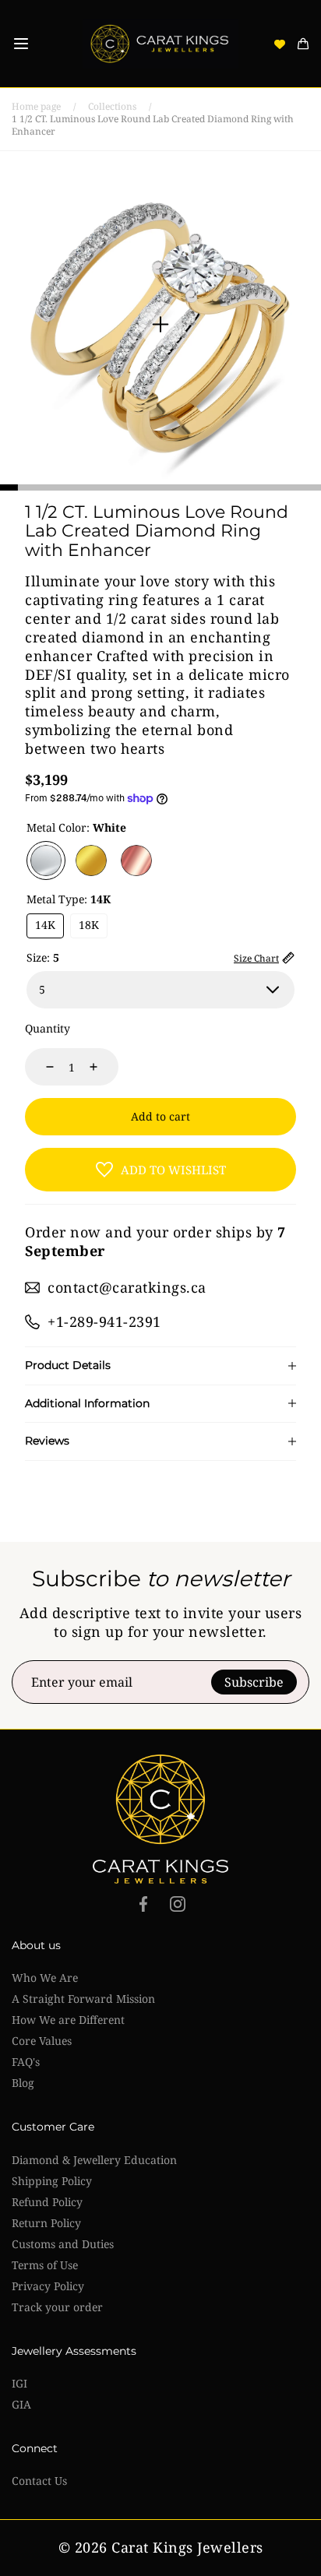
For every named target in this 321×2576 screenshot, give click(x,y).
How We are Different (68, 2020)
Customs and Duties (63, 2244)
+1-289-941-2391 (104, 1321)
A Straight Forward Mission (83, 1999)
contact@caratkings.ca (127, 1287)
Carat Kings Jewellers (187, 2548)
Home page (36, 107)
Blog (23, 2083)
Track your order (57, 2307)
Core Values (42, 2041)
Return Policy (46, 2223)
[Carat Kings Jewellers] (160, 44)
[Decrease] (41, 1067)
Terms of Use (45, 2265)
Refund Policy (47, 2202)
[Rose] (136, 860)
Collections (112, 107)
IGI (19, 2383)
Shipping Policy (52, 2181)
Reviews (47, 1441)
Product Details (68, 1365)
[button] (21, 44)
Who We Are (45, 1978)
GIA (21, 2404)
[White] (46, 860)
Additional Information (87, 1404)
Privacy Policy (48, 2286)
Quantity (48, 1028)
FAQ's (26, 2062)
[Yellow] (91, 860)
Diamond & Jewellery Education (94, 2160)
